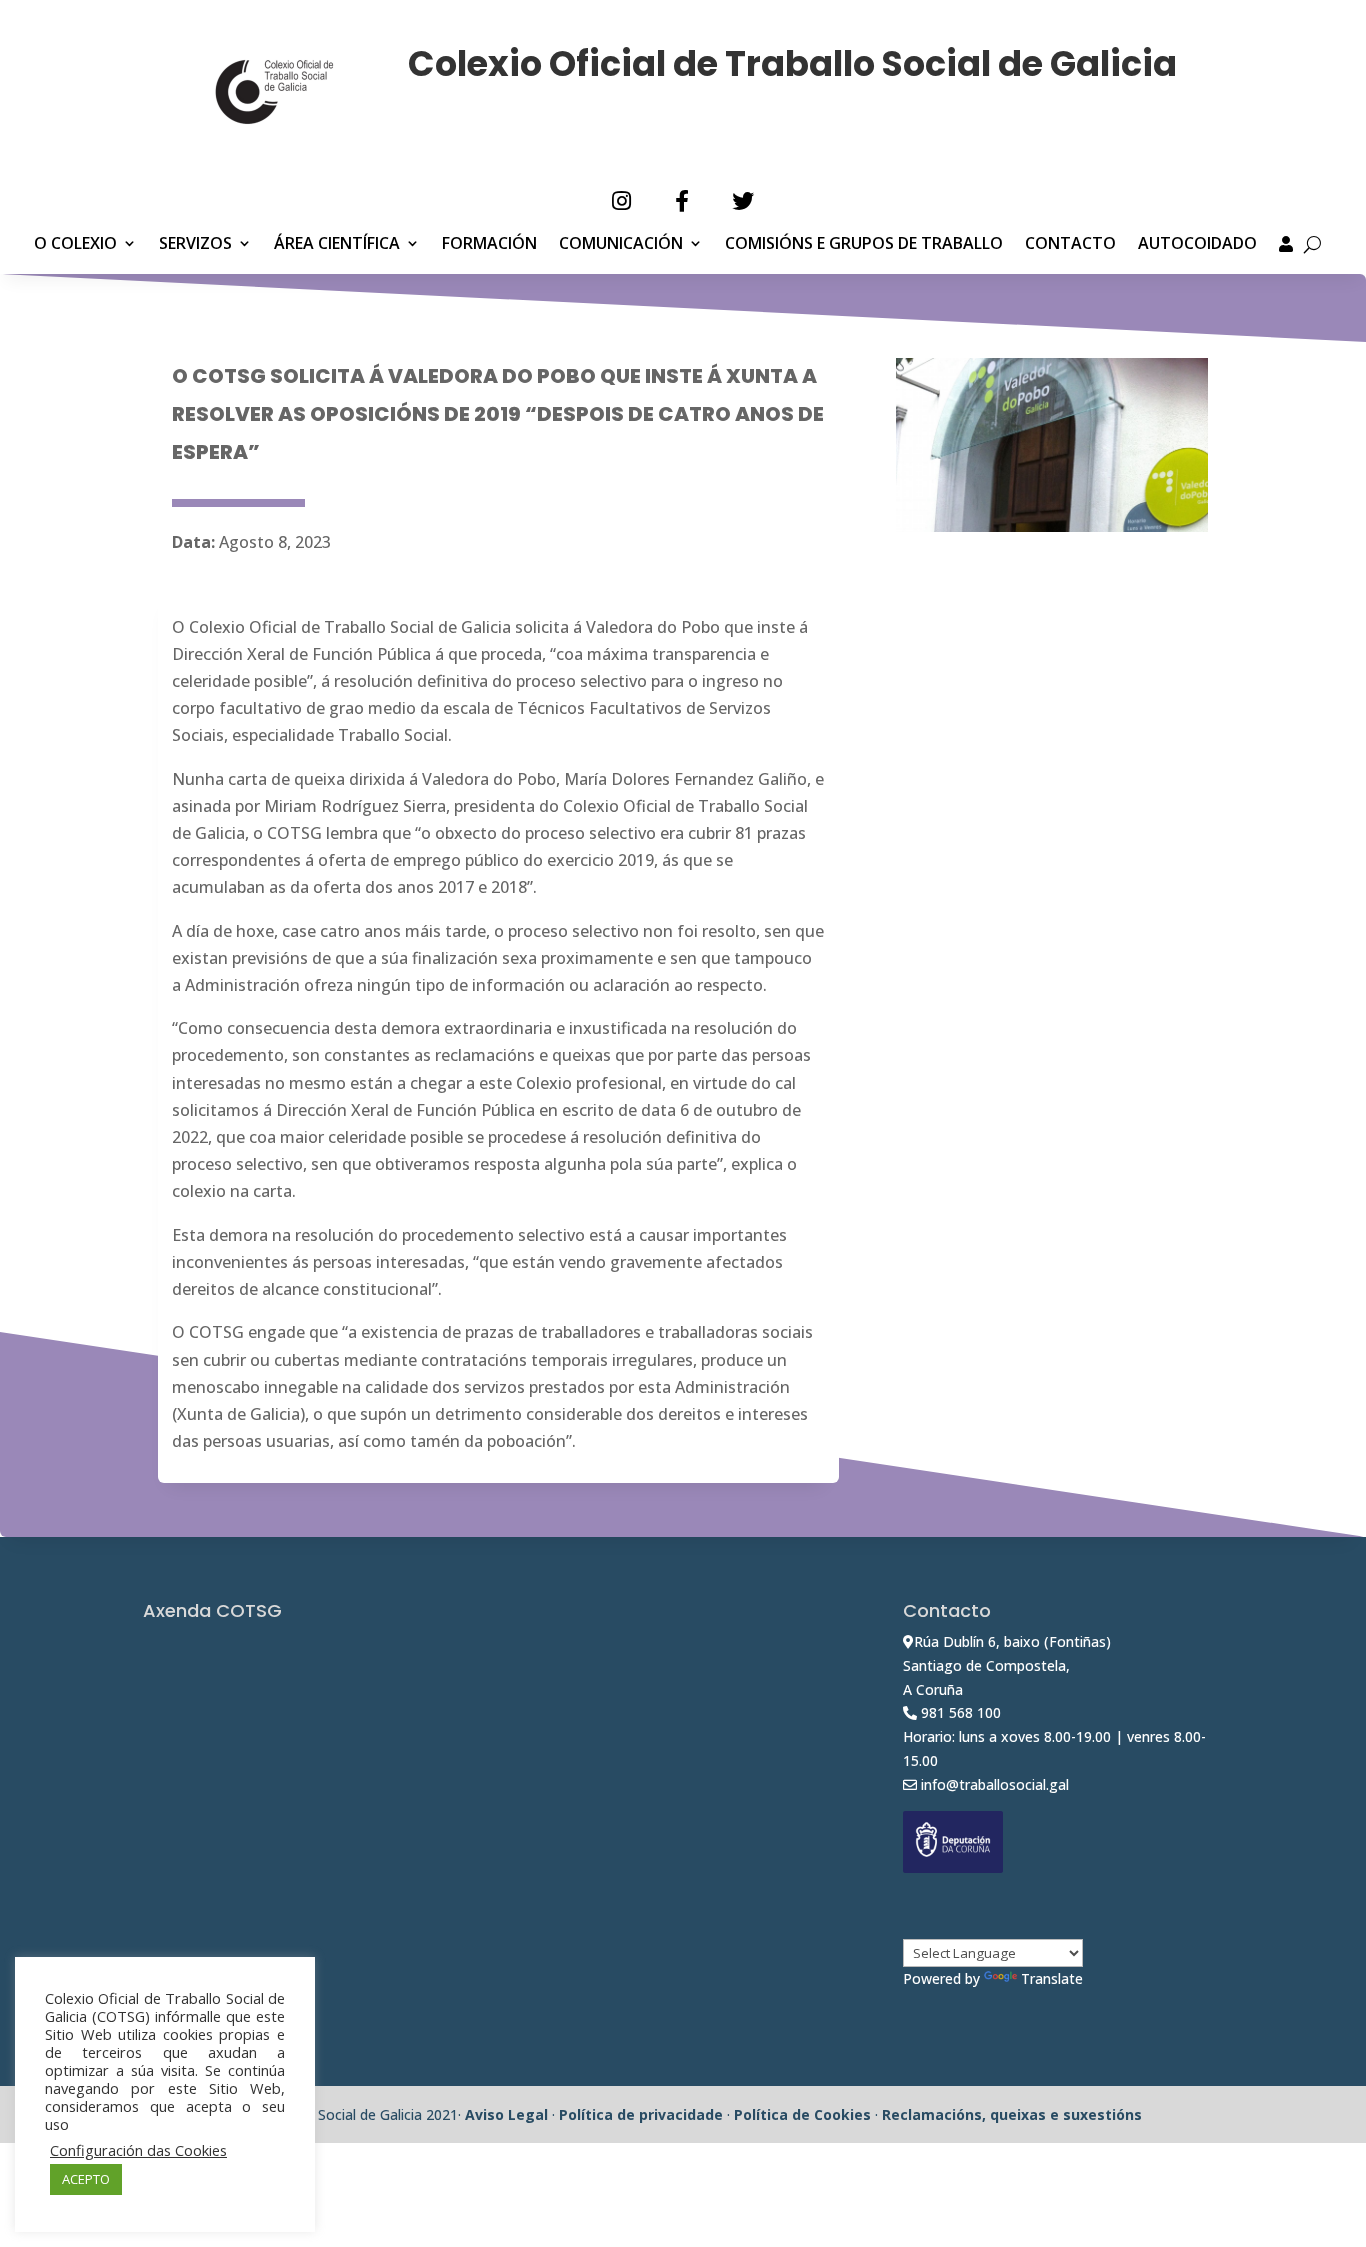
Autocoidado (1197, 245)
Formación (489, 245)
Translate (1052, 1978)
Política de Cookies (802, 2114)
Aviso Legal (506, 2114)
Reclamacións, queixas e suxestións (1012, 2114)
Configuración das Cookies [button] (138, 2150)
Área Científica (337, 245)
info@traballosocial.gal (995, 1784)
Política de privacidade (641, 2114)
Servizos (195, 245)
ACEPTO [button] (86, 2179)
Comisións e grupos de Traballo (864, 245)
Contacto (1070, 245)
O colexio (75, 245)
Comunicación (621, 245)
